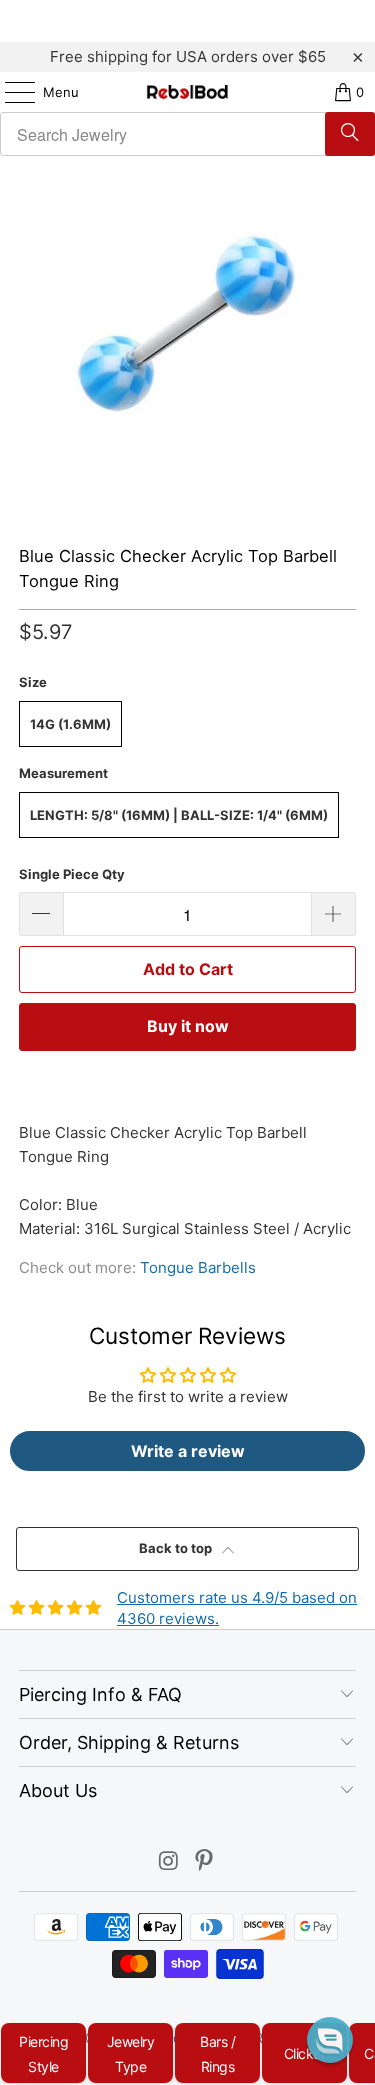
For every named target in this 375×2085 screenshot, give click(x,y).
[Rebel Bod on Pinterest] (205, 1862)
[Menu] (10, 92)
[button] (330, 2040)
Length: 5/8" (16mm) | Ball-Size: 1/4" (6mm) (179, 815)
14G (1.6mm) (70, 724)
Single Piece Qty (72, 874)
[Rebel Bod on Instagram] (169, 1862)
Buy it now (188, 1026)
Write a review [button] (188, 1451)
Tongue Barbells (198, 1267)
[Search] (350, 134)
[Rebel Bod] (188, 92)
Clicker (305, 2053)
